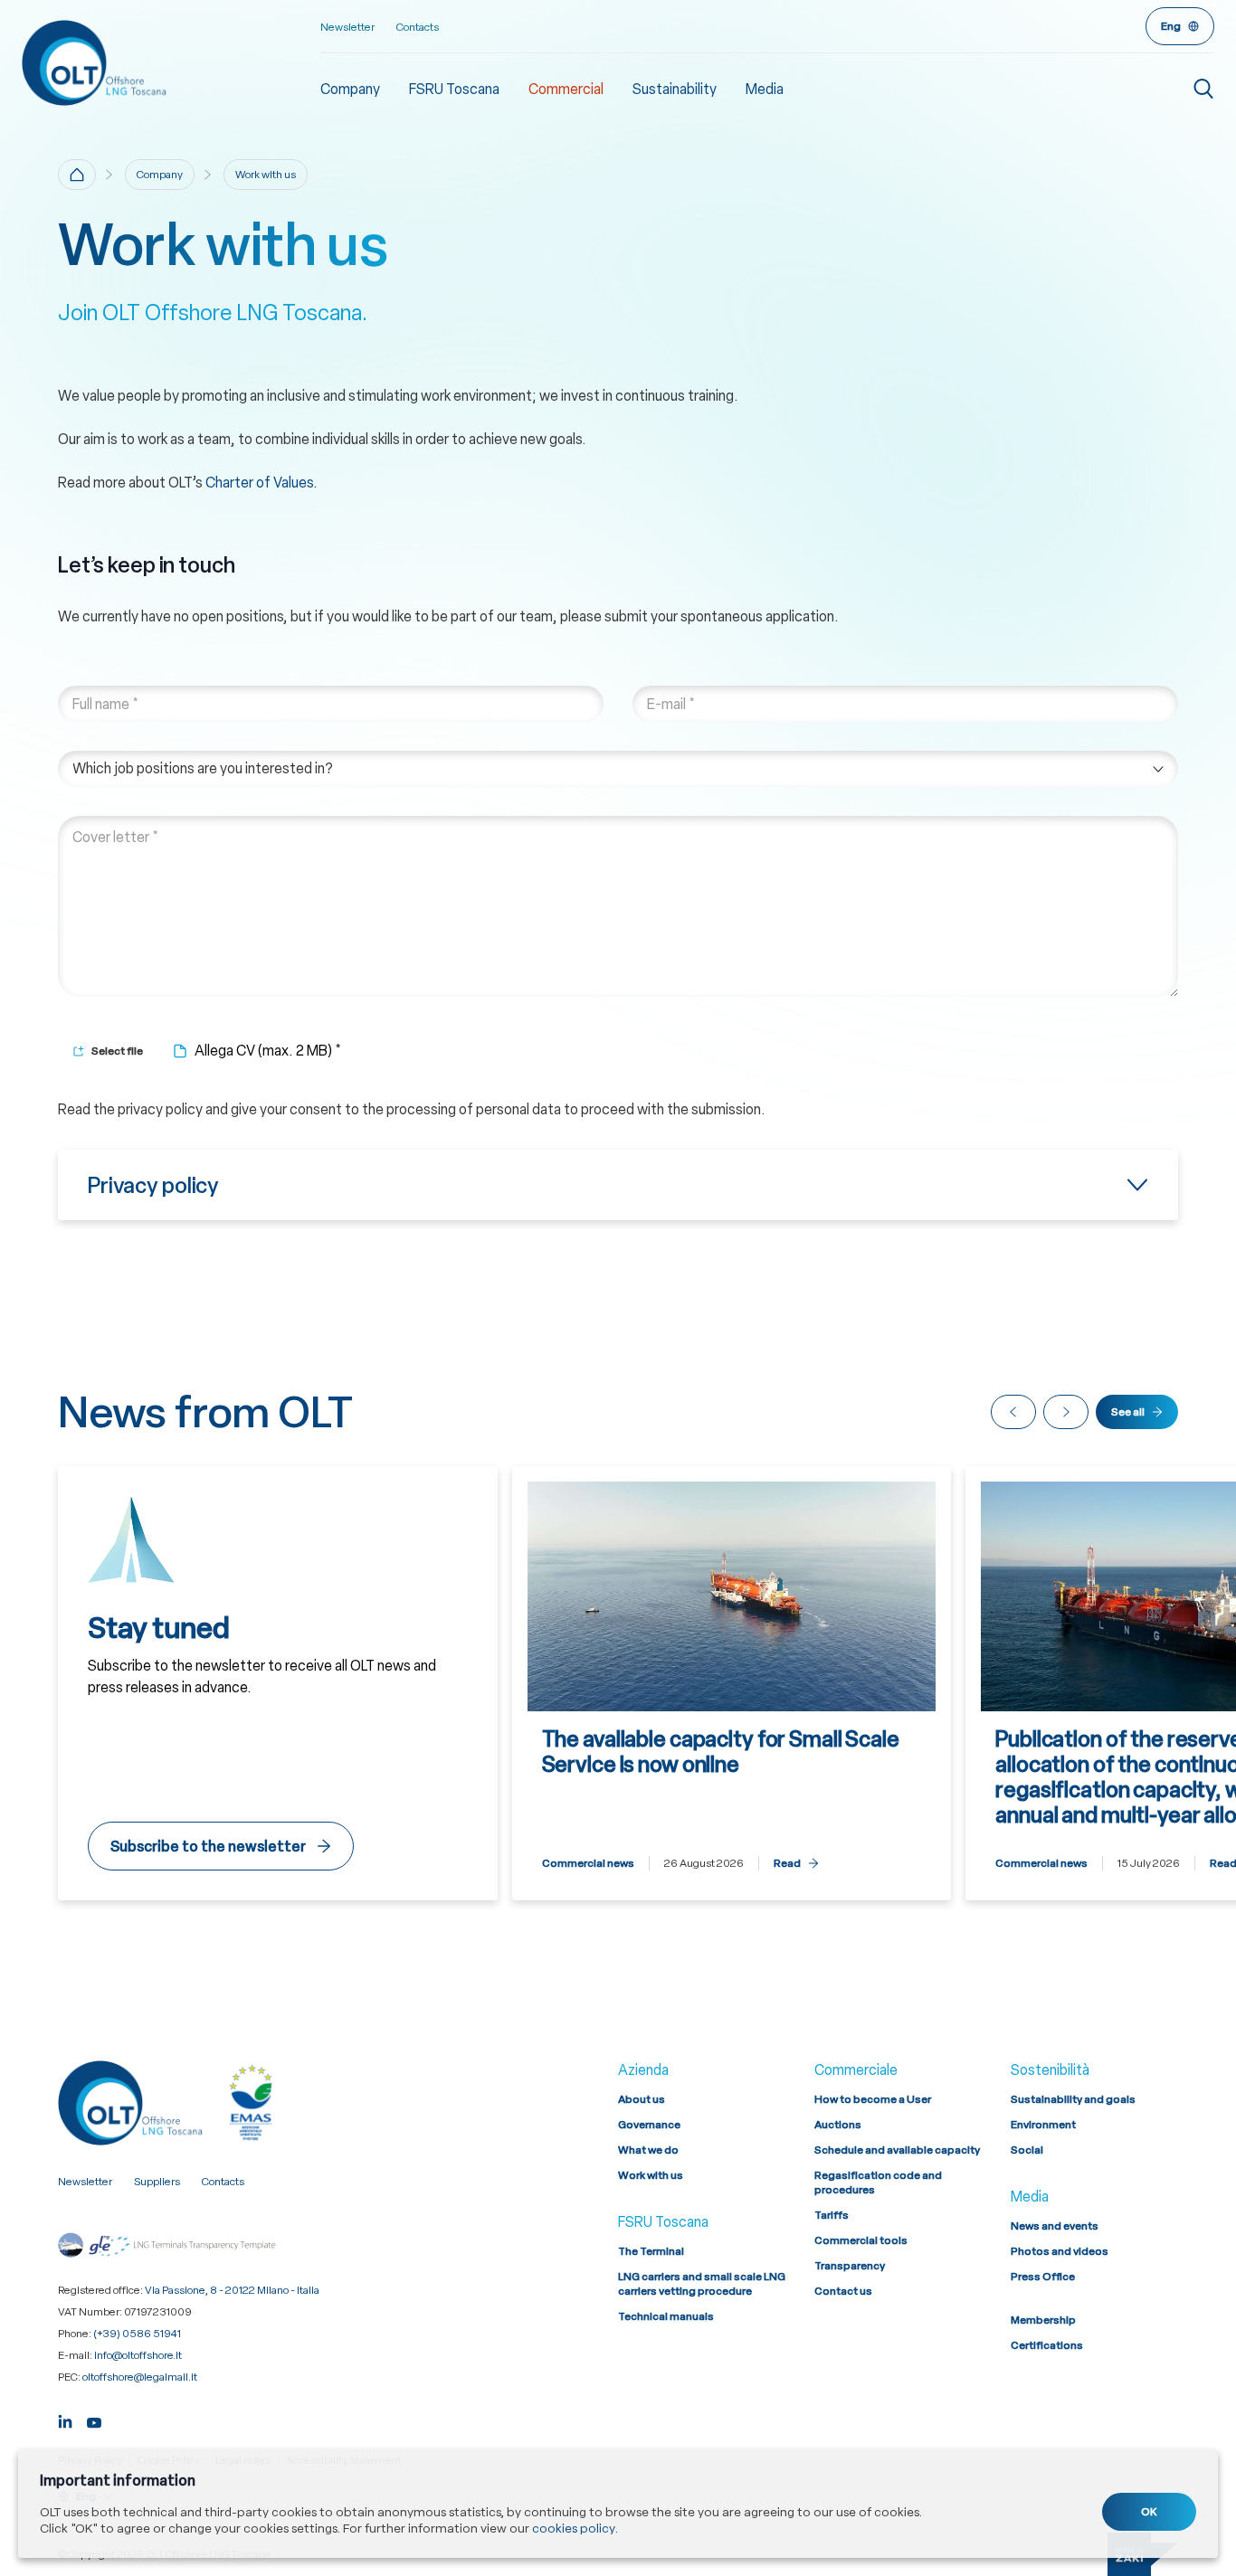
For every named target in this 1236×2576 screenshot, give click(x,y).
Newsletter (347, 27)
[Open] (618, 1185)
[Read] (732, 1683)
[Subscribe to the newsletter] (278, 1683)
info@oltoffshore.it (138, 2355)
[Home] (77, 175)
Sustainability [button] (675, 89)
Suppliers (157, 2182)
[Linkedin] (65, 2420)
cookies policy (573, 2528)
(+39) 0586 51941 (137, 2334)
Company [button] (350, 89)
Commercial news (588, 1863)
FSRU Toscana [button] (454, 89)
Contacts (418, 27)
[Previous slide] (1013, 1412)
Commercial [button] (566, 89)
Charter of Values (259, 483)
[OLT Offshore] (171, 62)
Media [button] (765, 89)
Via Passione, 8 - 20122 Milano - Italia (232, 2290)
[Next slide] (1066, 1412)
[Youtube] (94, 2420)
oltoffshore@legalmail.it (140, 2377)
